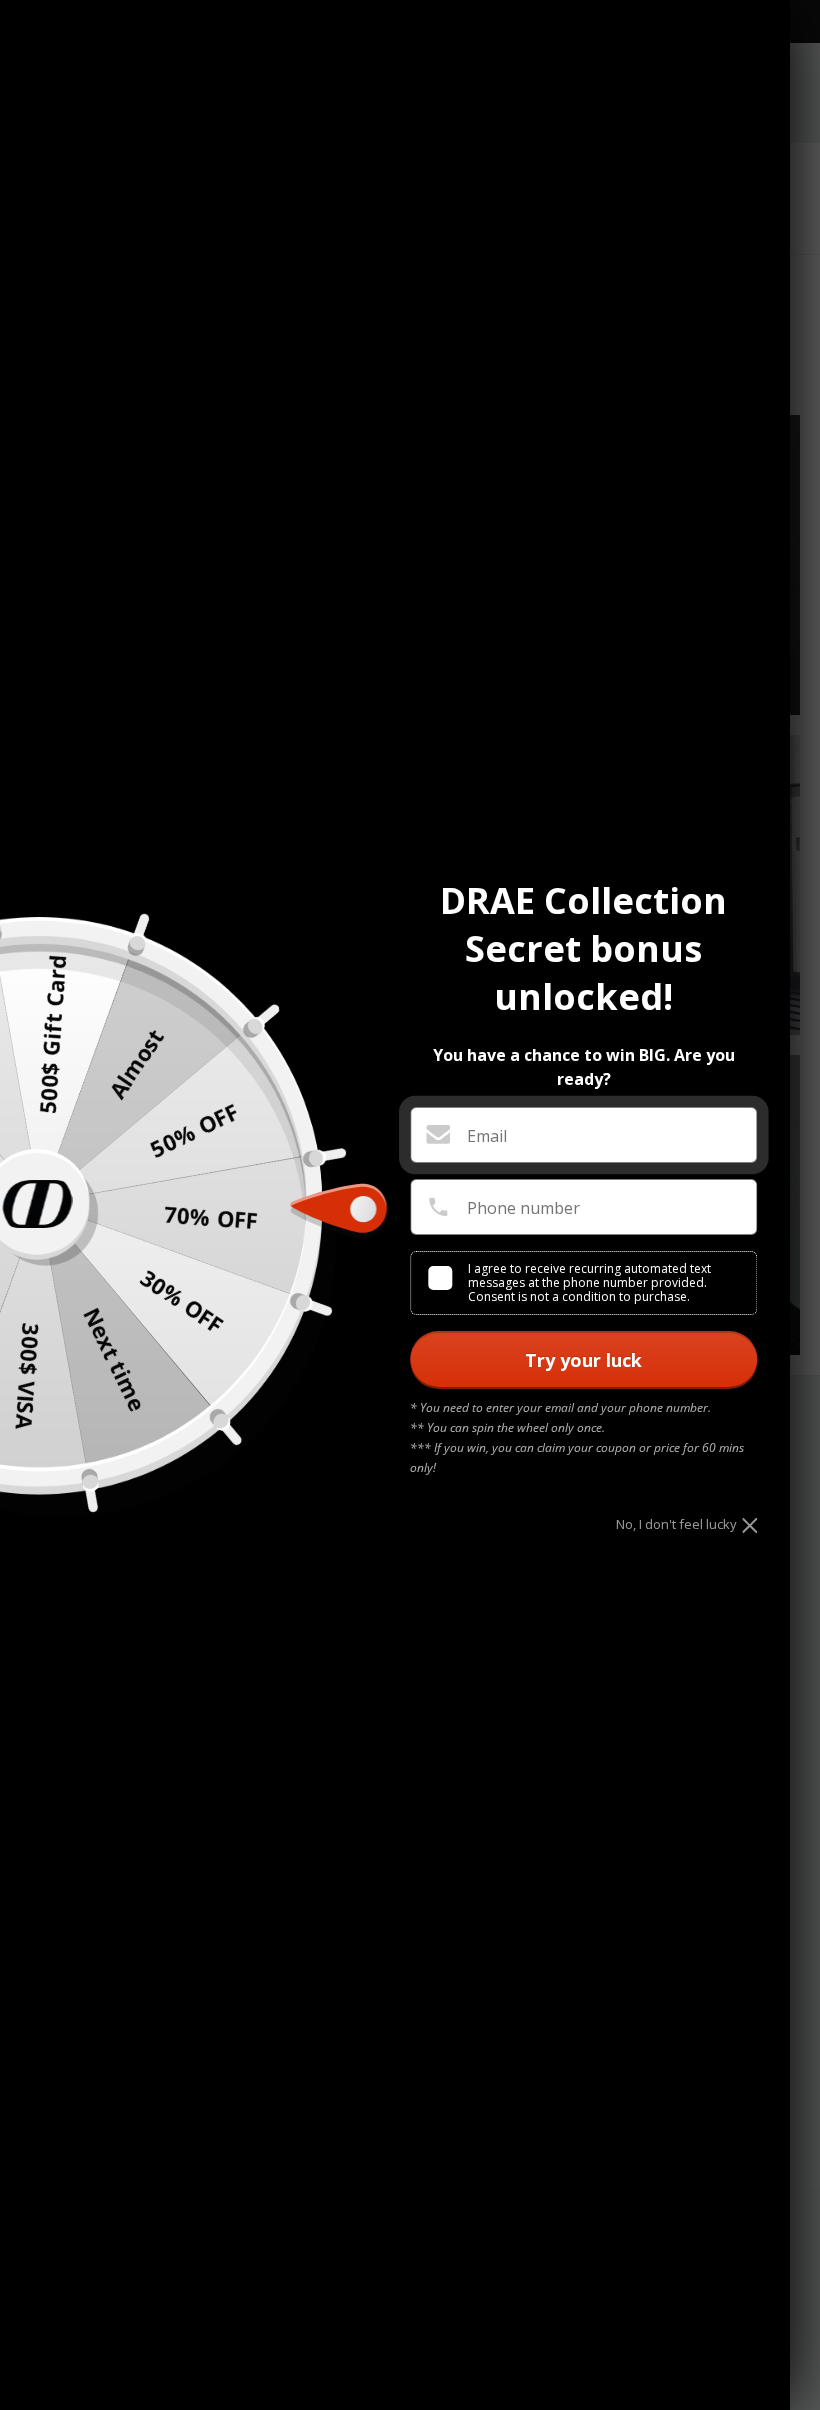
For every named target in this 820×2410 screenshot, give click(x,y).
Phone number (523, 1208)
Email (487, 1136)
